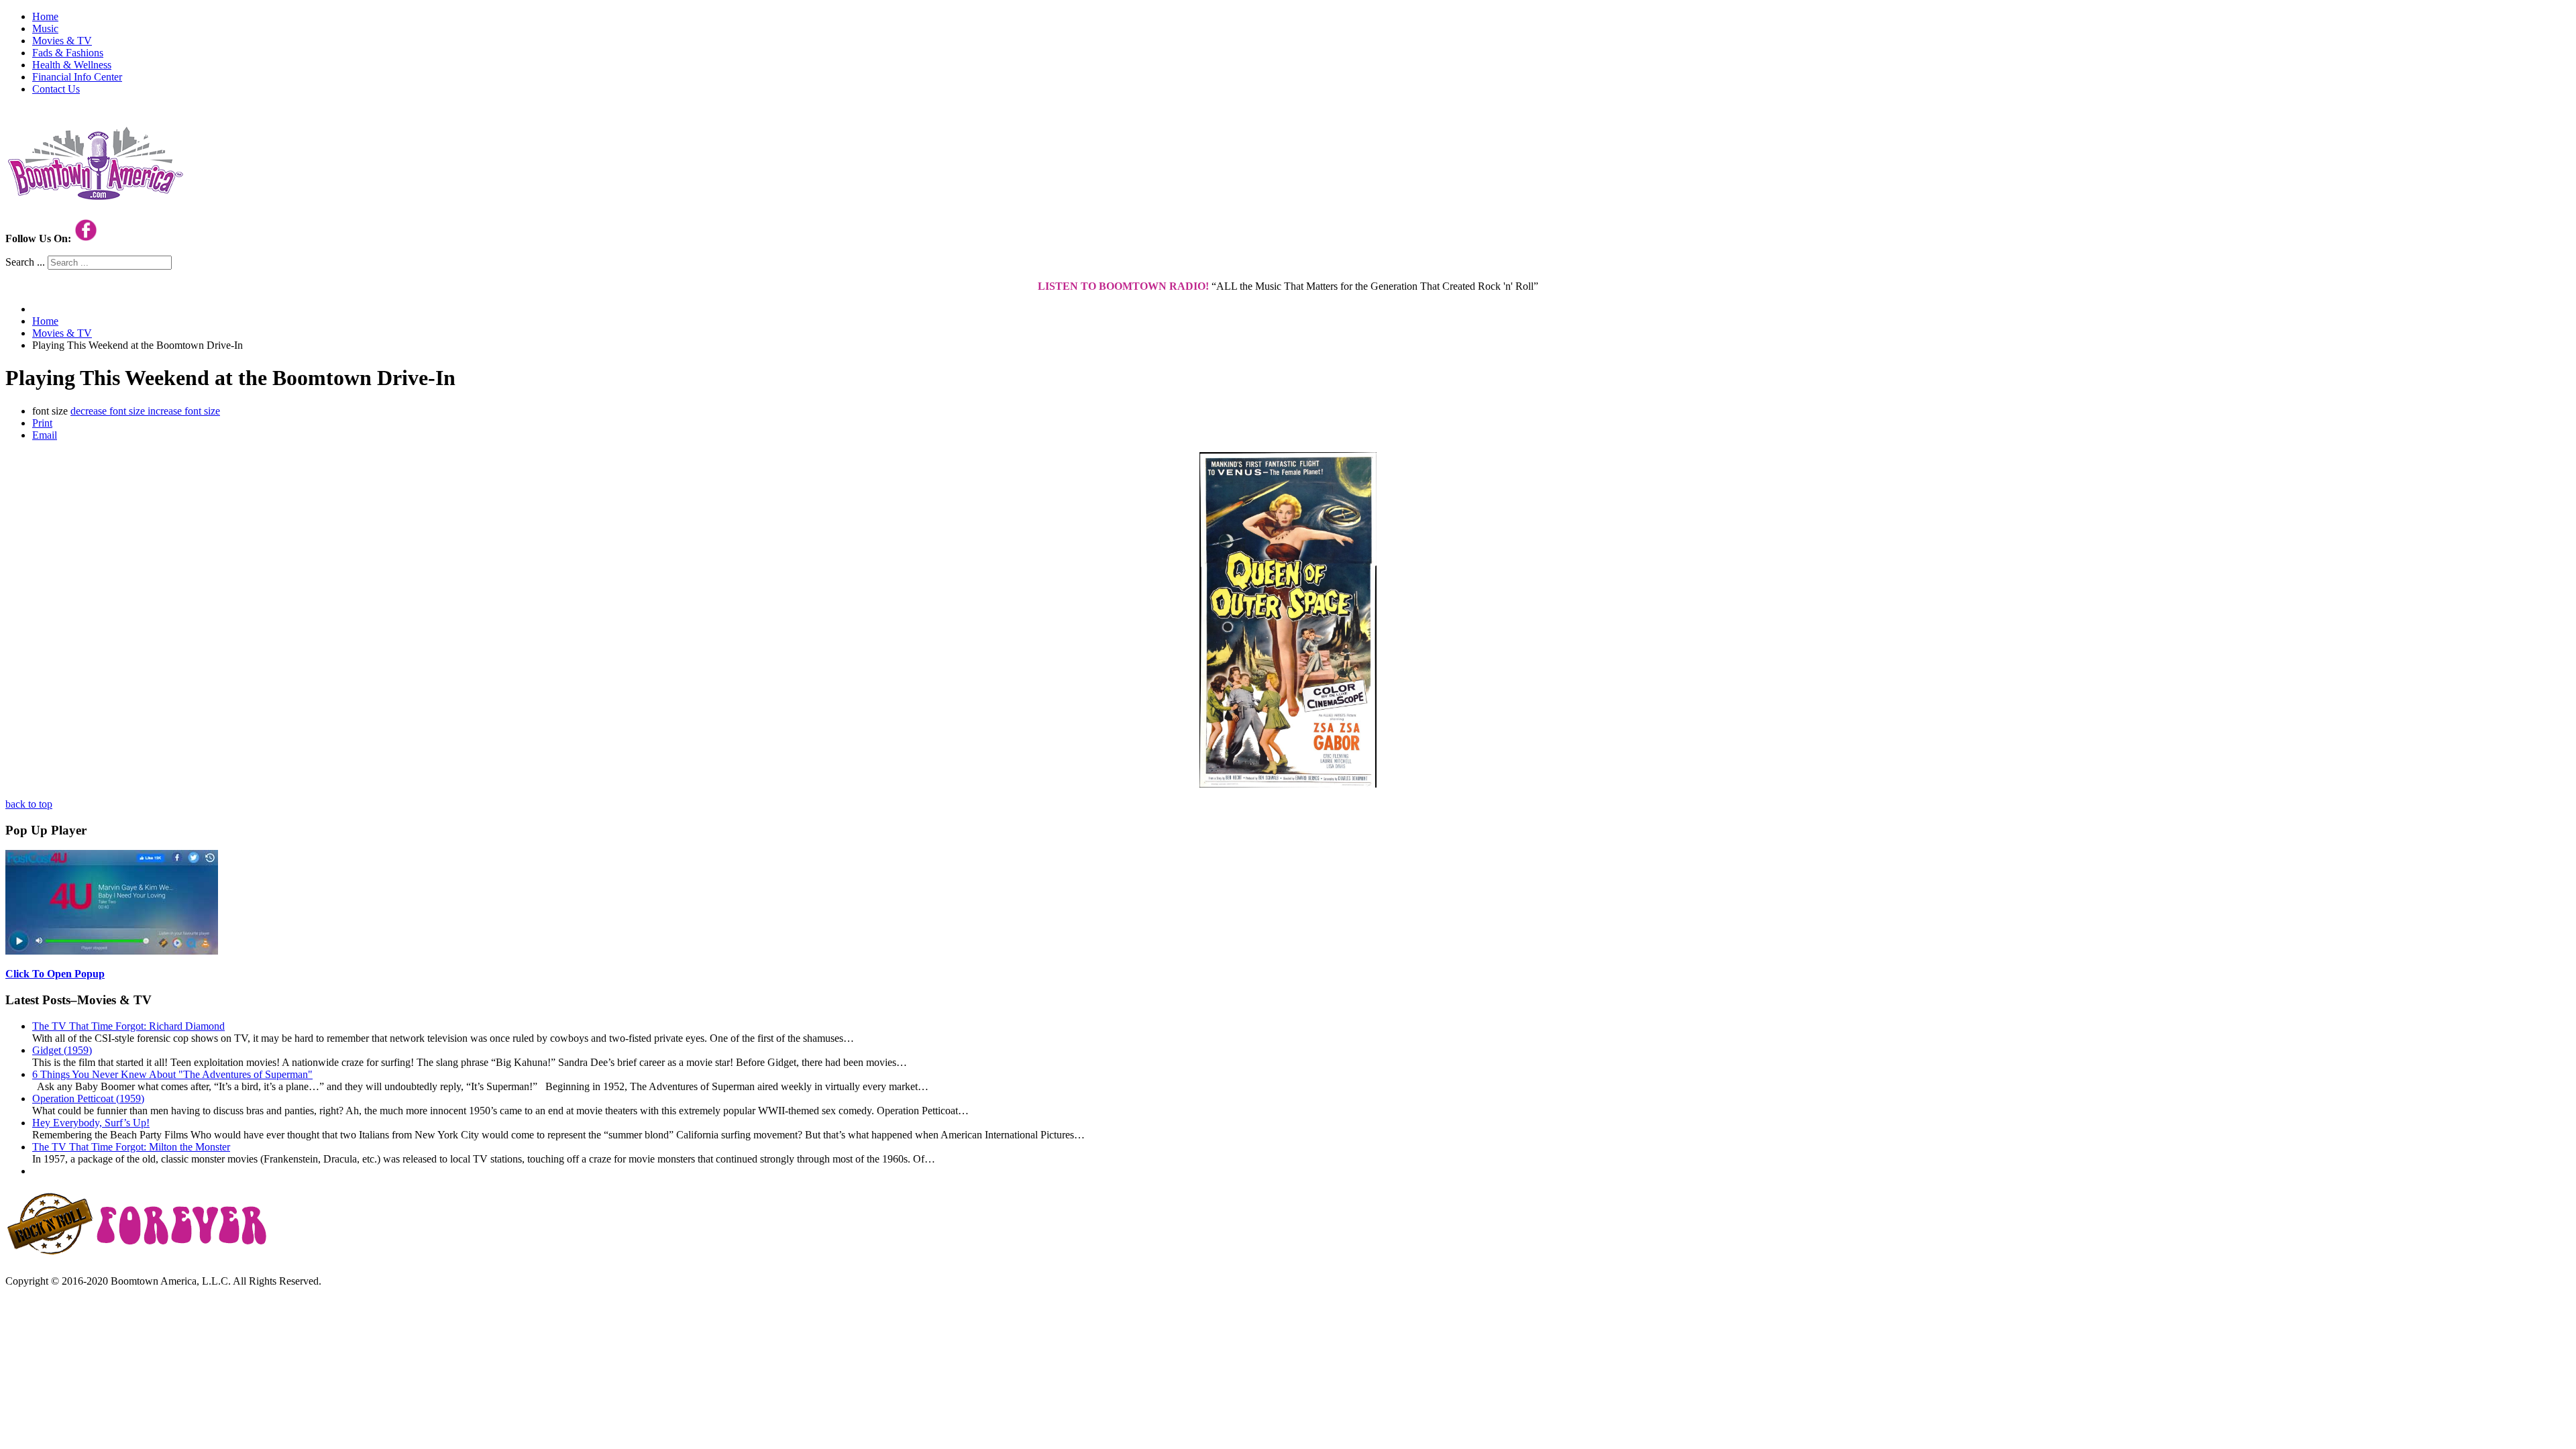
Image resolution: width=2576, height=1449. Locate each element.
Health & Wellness (72, 65)
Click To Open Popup (55, 974)
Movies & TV (62, 41)
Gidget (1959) (62, 1050)
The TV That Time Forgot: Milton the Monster (131, 1147)
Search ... (25, 262)
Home (45, 16)
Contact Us (56, 89)
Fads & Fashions (68, 53)
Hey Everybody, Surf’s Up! (91, 1123)
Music (45, 29)
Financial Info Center (77, 77)
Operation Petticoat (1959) (88, 1098)
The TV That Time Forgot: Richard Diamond (128, 1026)
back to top (29, 804)
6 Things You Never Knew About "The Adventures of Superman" (172, 1074)
